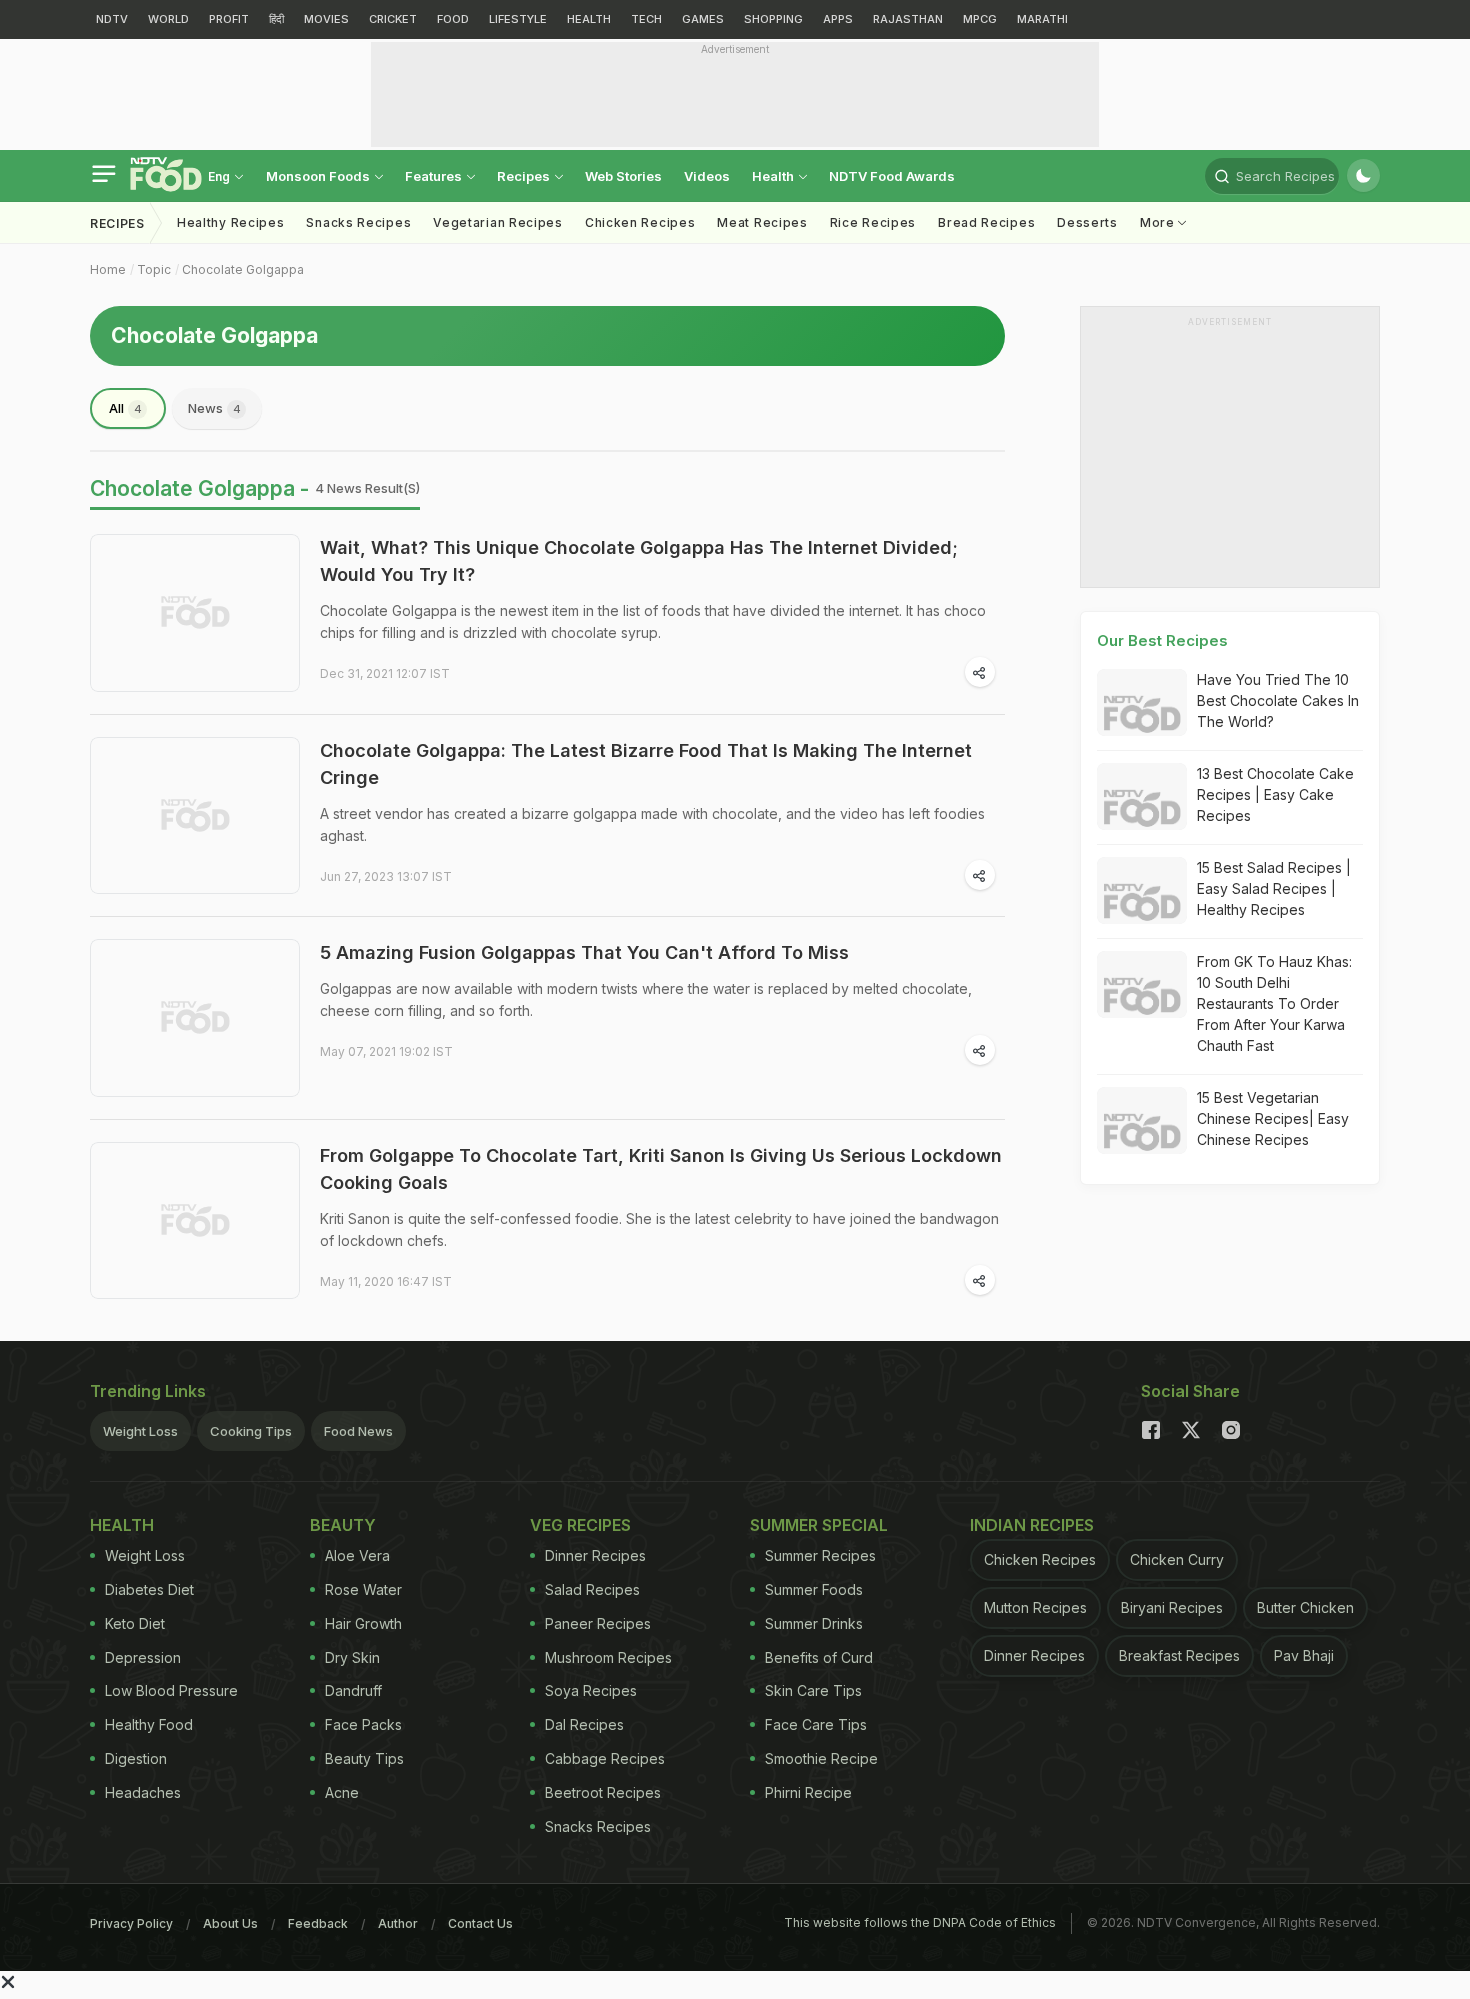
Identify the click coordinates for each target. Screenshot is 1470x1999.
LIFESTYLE (518, 19)
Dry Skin (352, 1657)
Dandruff (353, 1690)
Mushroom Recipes (608, 1657)
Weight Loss (140, 1431)
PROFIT (229, 19)
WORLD (168, 19)
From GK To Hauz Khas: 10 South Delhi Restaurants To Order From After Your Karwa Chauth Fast (1274, 1003)
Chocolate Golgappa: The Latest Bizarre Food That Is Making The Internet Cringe (646, 764)
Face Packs (363, 1724)
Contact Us (480, 1923)
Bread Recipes (986, 222)
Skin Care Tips (813, 1690)
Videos (707, 176)
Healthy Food (149, 1724)
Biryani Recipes (1172, 1607)
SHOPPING (773, 19)
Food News (358, 1431)
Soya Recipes (591, 1690)
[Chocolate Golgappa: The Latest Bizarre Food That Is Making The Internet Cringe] (195, 816)
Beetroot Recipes (603, 1792)
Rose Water (363, 1589)
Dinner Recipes (595, 1555)
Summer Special (819, 1525)
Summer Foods (814, 1589)
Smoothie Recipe (821, 1758)
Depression (143, 1657)
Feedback (318, 1923)
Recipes (525, 176)
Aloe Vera (357, 1555)
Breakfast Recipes (1179, 1655)
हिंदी (276, 19)
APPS (838, 19)
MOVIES (326, 19)
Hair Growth (363, 1623)
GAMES (703, 19)
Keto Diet (135, 1623)
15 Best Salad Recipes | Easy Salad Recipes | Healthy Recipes (1274, 888)
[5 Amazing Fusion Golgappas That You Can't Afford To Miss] (195, 1018)
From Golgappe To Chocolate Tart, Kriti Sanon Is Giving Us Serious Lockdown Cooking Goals (661, 1169)
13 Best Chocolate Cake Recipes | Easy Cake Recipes (1275, 794)
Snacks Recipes (358, 222)
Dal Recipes (584, 1724)
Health (774, 176)
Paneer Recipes (598, 1623)
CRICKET (393, 19)
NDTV (112, 19)
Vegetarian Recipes (498, 222)
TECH (646, 19)
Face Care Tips (816, 1724)
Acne (342, 1792)
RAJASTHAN (908, 19)
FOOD (453, 19)
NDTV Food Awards (892, 176)
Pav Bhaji (1304, 1655)
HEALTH (589, 19)
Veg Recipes (580, 1525)
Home (108, 269)
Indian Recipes (1032, 1525)
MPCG (980, 19)
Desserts (1087, 222)
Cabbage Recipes (605, 1758)
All (125, 408)
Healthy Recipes (231, 222)
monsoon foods (319, 176)
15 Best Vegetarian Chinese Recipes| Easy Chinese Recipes (1273, 1118)
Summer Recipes (820, 1555)
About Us (230, 1923)
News (214, 408)
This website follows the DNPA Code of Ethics (920, 1922)
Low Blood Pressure (171, 1690)
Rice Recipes (873, 222)
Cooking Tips (251, 1431)
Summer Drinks (814, 1623)
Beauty (343, 1525)
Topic (154, 269)
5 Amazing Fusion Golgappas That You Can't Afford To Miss (584, 952)
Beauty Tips (364, 1758)
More (1159, 222)
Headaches (143, 1792)
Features (435, 176)
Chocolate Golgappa (243, 269)
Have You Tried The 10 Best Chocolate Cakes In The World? (1278, 700)
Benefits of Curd (819, 1657)
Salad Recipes (592, 1589)
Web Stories (623, 176)
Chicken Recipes (640, 222)
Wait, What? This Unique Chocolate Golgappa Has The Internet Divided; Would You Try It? (639, 561)
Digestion (136, 1758)
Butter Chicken (1305, 1607)
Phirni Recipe (808, 1792)
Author (398, 1923)
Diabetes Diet (149, 1589)
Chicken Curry (1177, 1559)
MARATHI (1042, 19)
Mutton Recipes (1035, 1607)
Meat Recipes (762, 222)
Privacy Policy (131, 1923)
